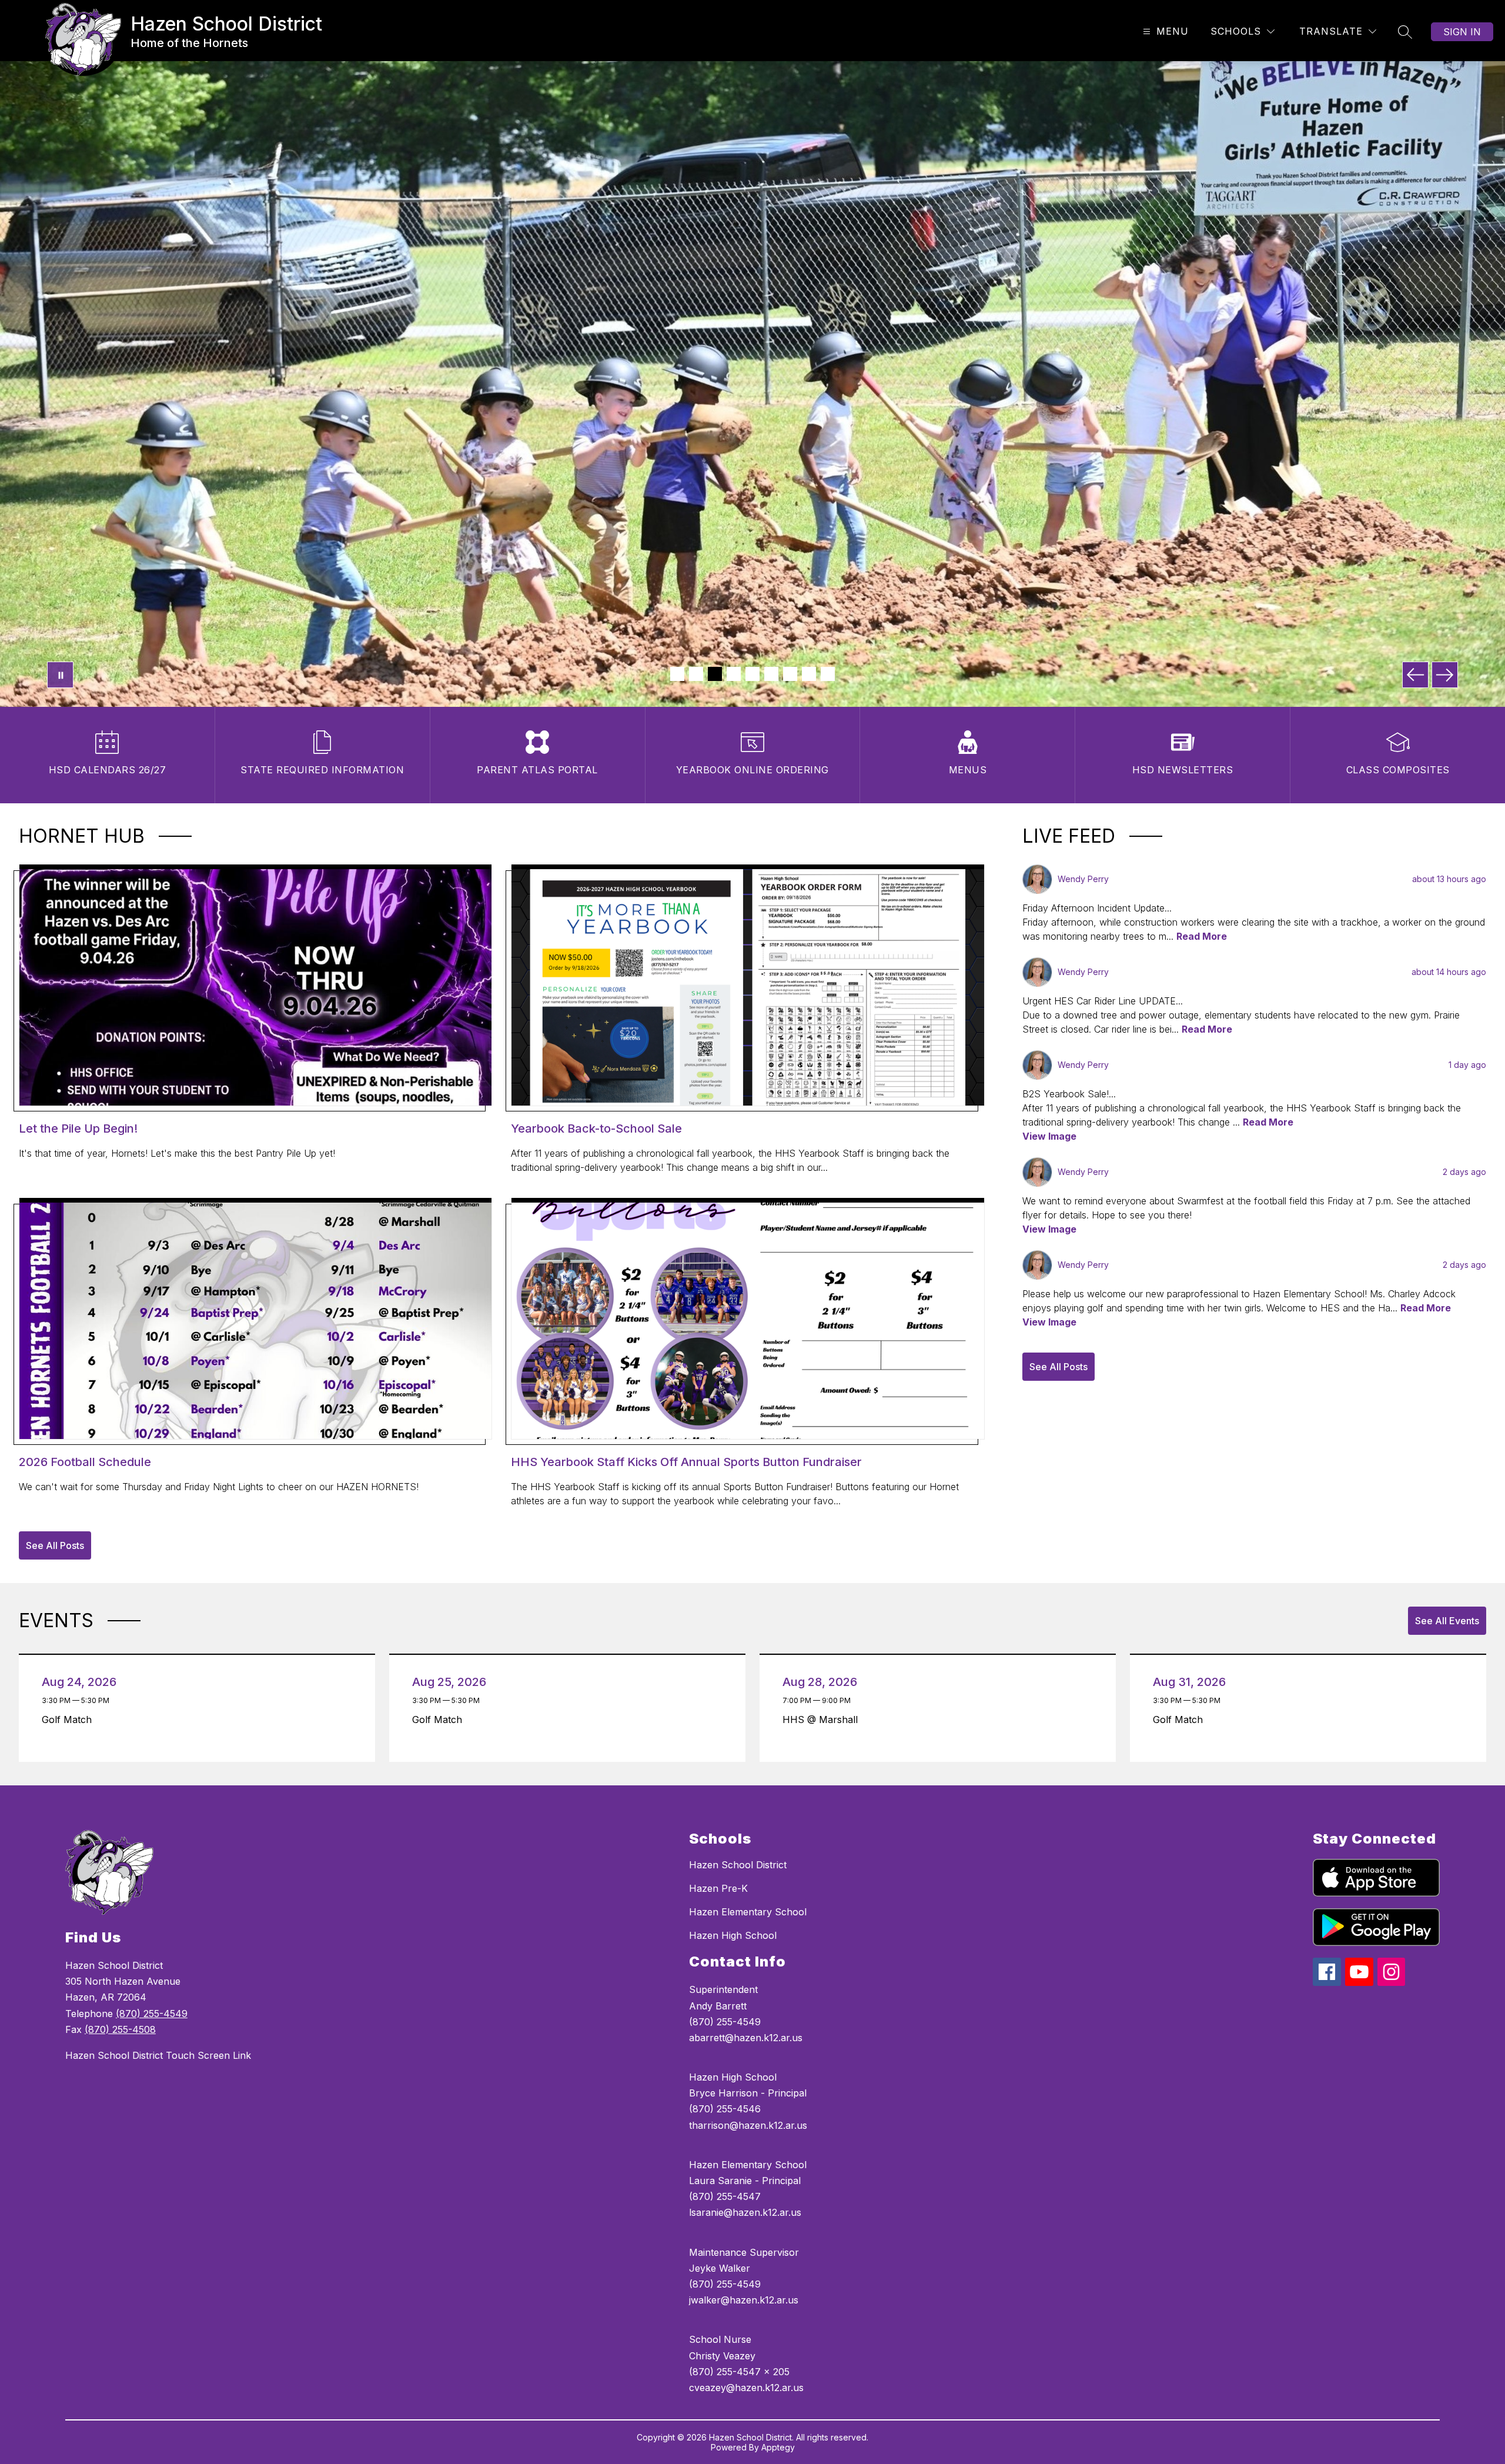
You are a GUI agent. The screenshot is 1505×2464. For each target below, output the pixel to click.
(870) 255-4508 (120, 2029)
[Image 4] (734, 674)
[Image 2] (696, 674)
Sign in (1462, 32)
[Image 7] (790, 674)
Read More (1202, 936)
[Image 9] (828, 674)
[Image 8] (809, 674)
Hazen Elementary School (748, 1912)
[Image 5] (752, 674)
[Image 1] (677, 674)
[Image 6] (771, 674)
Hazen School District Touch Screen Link (158, 2055)
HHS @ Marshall (823, 1720)
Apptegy (778, 2447)
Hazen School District (738, 1865)
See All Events (1447, 1621)
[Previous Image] (1415, 675)
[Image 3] (715, 674)
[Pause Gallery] (60, 675)
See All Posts (55, 1545)
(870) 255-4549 (152, 2014)
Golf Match (70, 1720)
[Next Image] (1445, 675)
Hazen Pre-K (718, 1888)
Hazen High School (733, 1935)
